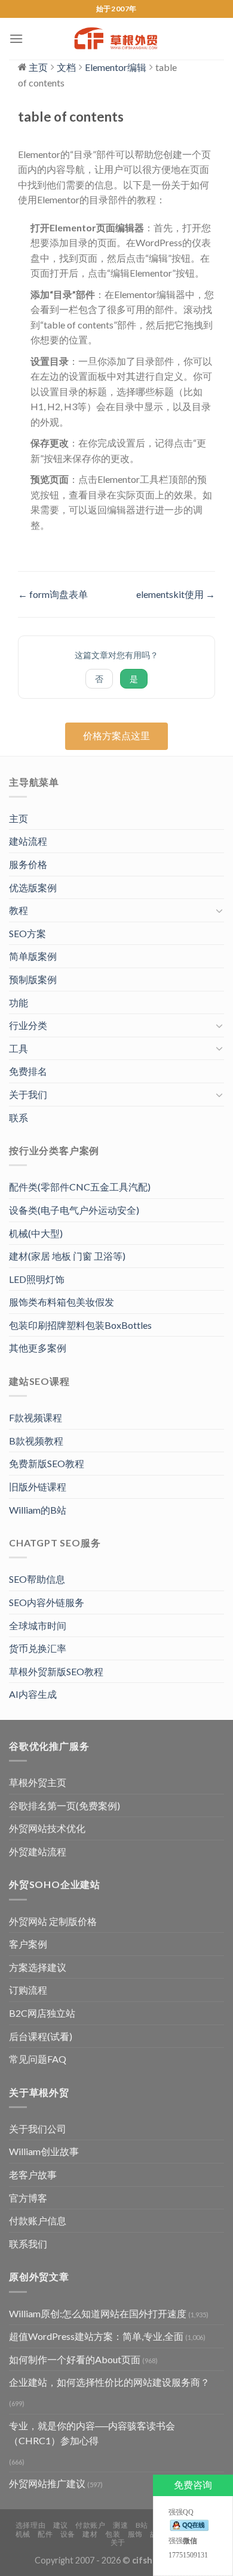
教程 (19, 910)
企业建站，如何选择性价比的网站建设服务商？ (109, 2382)
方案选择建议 (38, 1967)
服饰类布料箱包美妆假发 (62, 1302)
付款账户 (90, 2525)
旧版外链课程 (38, 1487)
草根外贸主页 (38, 1782)
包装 (113, 2534)
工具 (19, 1048)
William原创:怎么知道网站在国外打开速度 (98, 2313)
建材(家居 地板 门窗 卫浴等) (67, 1256)
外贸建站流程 (38, 1851)
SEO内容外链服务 (47, 1602)
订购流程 (28, 1990)
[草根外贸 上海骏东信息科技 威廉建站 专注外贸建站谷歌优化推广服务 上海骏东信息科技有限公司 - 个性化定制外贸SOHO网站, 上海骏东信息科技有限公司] (117, 39)
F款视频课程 (36, 1417)
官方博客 (28, 2198)
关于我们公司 (38, 2129)
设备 (68, 2534)
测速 (120, 2525)
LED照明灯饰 (37, 1279)
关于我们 (28, 1094)
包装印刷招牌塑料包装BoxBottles (80, 1325)
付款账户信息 (38, 2220)
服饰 (135, 2534)
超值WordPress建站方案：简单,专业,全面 (96, 2336)
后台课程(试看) (41, 2036)
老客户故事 (33, 2174)
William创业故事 (44, 2151)
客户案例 (28, 1944)
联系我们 (28, 2244)
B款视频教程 (36, 1441)
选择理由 (30, 2525)
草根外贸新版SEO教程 (56, 1671)
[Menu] (16, 38)
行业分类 (28, 1025)
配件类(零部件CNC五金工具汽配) (80, 1187)
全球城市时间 (38, 1625)
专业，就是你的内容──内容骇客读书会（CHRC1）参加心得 (92, 2433)
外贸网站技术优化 (47, 1828)
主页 (19, 818)
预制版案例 (33, 979)
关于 (118, 2542)
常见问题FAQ (38, 2059)
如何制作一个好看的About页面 (75, 2359)
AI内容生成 (33, 1694)
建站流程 (28, 841)
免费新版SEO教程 (47, 1463)
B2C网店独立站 (42, 2013)
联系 (19, 1117)
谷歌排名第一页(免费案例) (65, 1805)
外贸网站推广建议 (47, 2483)
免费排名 (28, 1071)
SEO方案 (27, 933)
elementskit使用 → (176, 594)
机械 (23, 2534)
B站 (142, 2525)
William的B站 (38, 1510)
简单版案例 (33, 956)
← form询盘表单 (53, 594)
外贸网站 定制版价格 (53, 1921)
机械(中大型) (36, 1233)
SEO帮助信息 (37, 1579)
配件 (45, 2534)
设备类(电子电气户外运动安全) (74, 1210)
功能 (19, 1002)
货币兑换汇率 (38, 1648)
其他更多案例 (38, 1348)
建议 (61, 2525)
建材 (90, 2534)
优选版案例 (33, 887)
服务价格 (28, 864)
